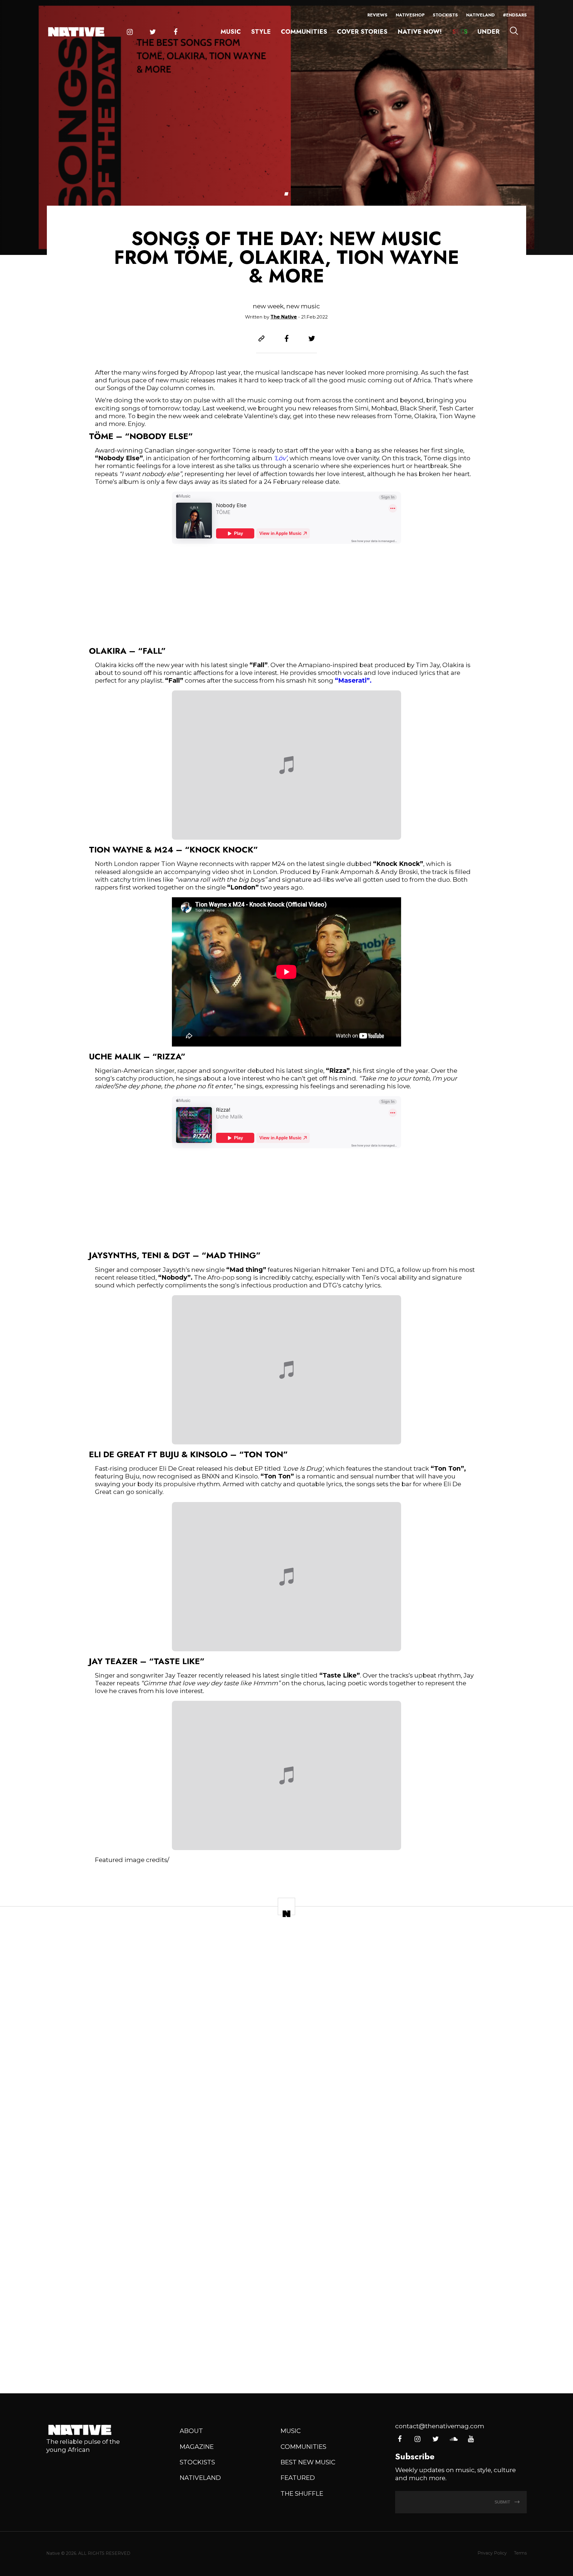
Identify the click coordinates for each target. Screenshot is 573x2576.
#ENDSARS (515, 15)
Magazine (197, 2447)
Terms (520, 2553)
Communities (304, 32)
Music (231, 32)
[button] (286, 194)
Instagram (130, 32)
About (191, 2431)
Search (514, 31)
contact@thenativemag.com (440, 2426)
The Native (284, 317)
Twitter (153, 32)
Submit (503, 2502)
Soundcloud (453, 2439)
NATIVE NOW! (420, 32)
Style (261, 32)
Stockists (445, 15)
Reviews (377, 15)
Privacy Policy (492, 2553)
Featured (298, 2478)
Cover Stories (362, 32)
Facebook (176, 32)
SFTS (460, 32)
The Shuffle (302, 2493)
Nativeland (480, 15)
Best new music (308, 2462)
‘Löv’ (280, 458)
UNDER (489, 32)
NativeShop (410, 15)
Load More (286, 2359)
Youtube (471, 2439)
